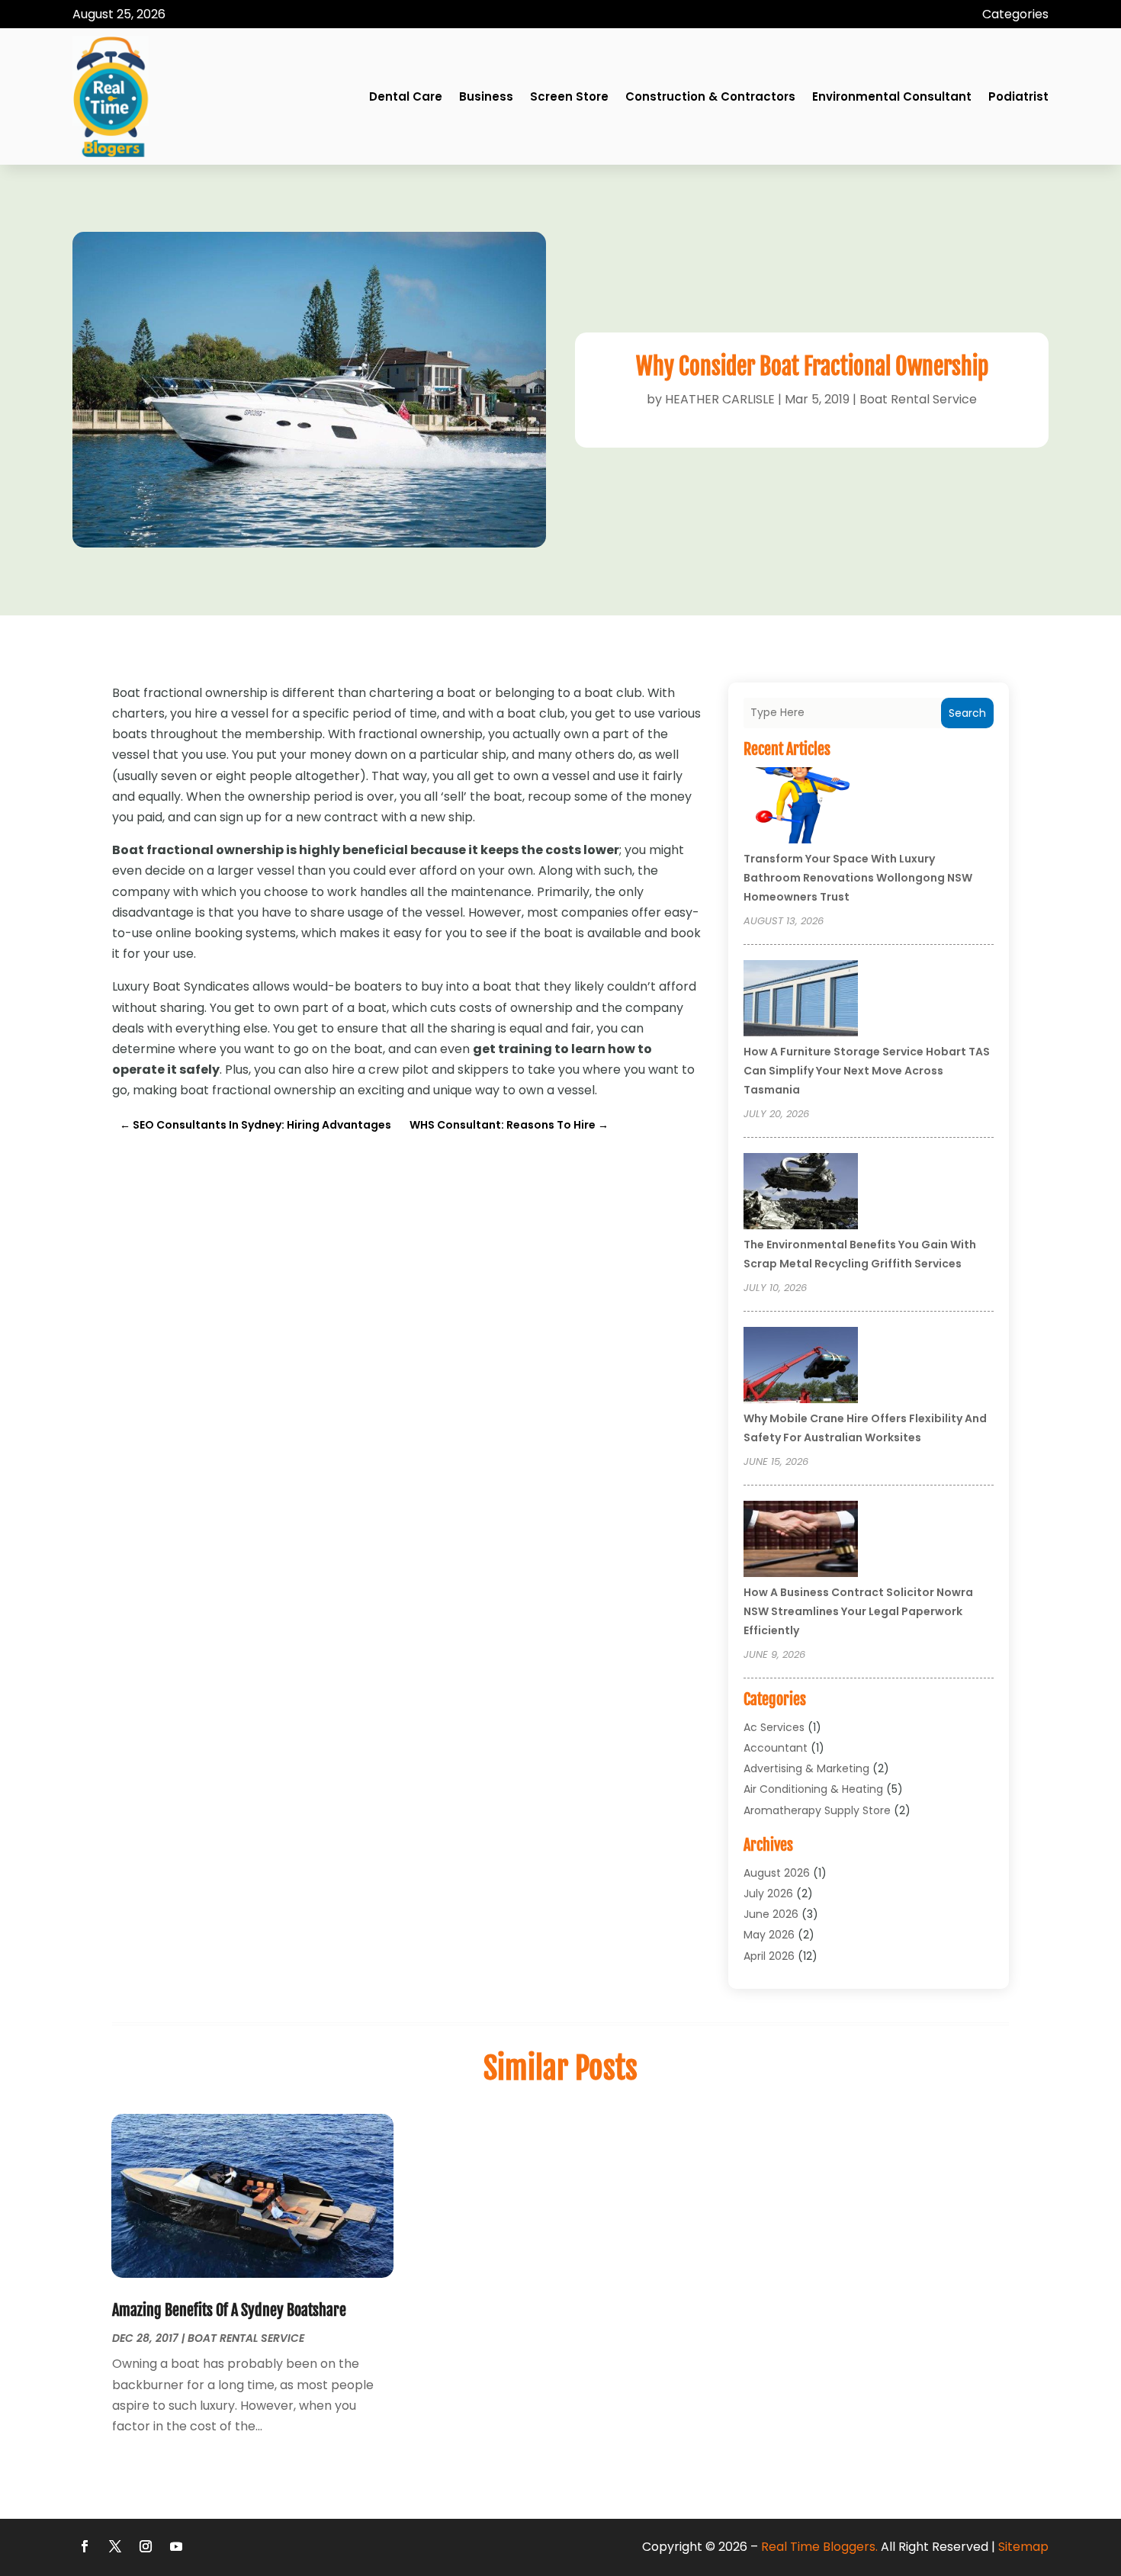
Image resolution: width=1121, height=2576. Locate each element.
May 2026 (769, 1935)
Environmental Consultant (892, 96)
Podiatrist (1018, 96)
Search (967, 713)
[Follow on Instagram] (146, 2546)
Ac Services (774, 1727)
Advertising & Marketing (806, 1768)
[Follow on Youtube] (176, 2546)
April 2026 (769, 1956)
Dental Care (406, 96)
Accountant (776, 1748)
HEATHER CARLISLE (720, 399)
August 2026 (777, 1873)
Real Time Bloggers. (819, 2547)
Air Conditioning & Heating (813, 1789)
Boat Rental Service (918, 399)
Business (486, 96)
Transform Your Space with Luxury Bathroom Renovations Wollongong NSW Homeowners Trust (858, 878)
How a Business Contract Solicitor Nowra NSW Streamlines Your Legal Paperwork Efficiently (858, 1611)
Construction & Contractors (710, 96)
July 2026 (768, 1893)
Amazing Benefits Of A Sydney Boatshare (229, 2310)
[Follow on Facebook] (85, 2546)
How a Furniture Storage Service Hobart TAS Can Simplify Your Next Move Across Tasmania (867, 1071)
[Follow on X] (115, 2546)
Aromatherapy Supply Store (817, 1810)
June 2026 (771, 1914)
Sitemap (1023, 2547)
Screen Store (569, 96)
